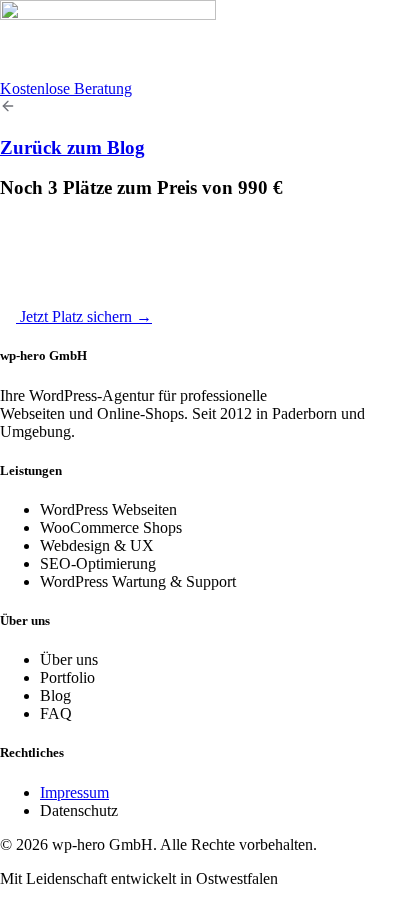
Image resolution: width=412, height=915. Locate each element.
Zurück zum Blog (72, 147)
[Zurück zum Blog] (8, 108)
